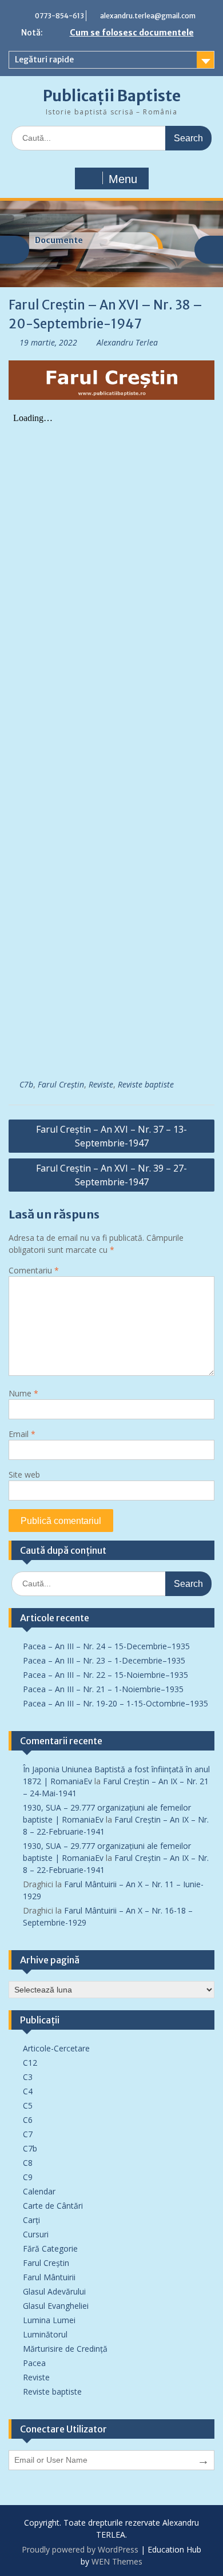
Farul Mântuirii (49, 2277)
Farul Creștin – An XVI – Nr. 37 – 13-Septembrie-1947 (111, 1136)
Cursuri (36, 2234)
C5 (28, 2105)
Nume (23, 1393)
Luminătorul (45, 2334)
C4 (28, 2091)
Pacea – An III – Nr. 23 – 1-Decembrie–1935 (104, 1660)
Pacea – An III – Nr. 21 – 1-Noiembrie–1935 (103, 1689)
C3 (28, 2077)
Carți (31, 2220)
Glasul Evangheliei (56, 2306)
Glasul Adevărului (54, 2291)
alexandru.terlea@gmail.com (148, 16)
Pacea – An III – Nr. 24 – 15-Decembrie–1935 (106, 1646)
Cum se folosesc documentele (132, 33)
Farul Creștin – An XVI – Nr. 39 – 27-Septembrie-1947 (111, 1175)
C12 (30, 2063)
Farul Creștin (61, 1084)
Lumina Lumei (49, 2320)
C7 (28, 2134)
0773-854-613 (59, 16)
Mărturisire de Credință (65, 2349)
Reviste (101, 1084)
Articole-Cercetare (56, 2048)
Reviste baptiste (146, 1084)
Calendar (39, 2191)
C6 (28, 2120)
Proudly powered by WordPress (80, 2549)
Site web (24, 1474)
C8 (28, 2163)
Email (22, 1434)
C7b (26, 1084)
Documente (59, 240)
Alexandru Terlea (127, 342)
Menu (123, 179)
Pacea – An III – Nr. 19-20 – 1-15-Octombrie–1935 (116, 1703)
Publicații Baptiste (112, 96)
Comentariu (34, 1270)
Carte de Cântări (53, 2206)
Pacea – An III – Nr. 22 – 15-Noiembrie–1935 (105, 1675)
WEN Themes (117, 2561)
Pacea (34, 2363)
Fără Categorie (50, 2248)
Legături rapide (44, 59)
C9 (28, 2177)
